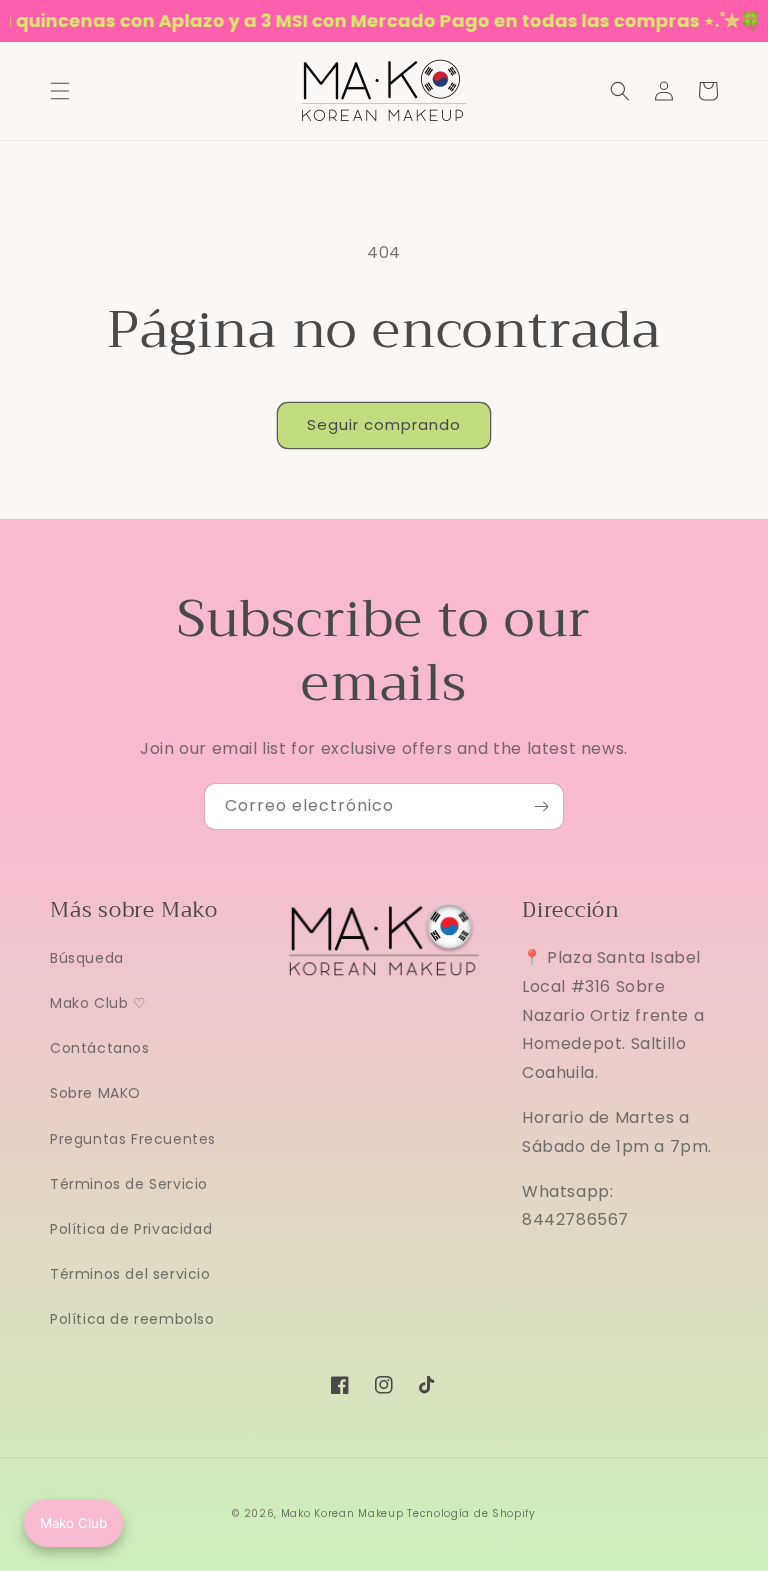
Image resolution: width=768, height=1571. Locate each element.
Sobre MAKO (95, 1093)
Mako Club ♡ (98, 1003)
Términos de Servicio (129, 1184)
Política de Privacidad (131, 1229)
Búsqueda (87, 958)
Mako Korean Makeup (342, 1513)
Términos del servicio (130, 1274)
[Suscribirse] (541, 806)
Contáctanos (100, 1048)
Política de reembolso (132, 1319)
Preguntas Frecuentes (133, 1139)
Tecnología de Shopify (471, 1513)
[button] (60, 91)
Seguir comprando (384, 424)
